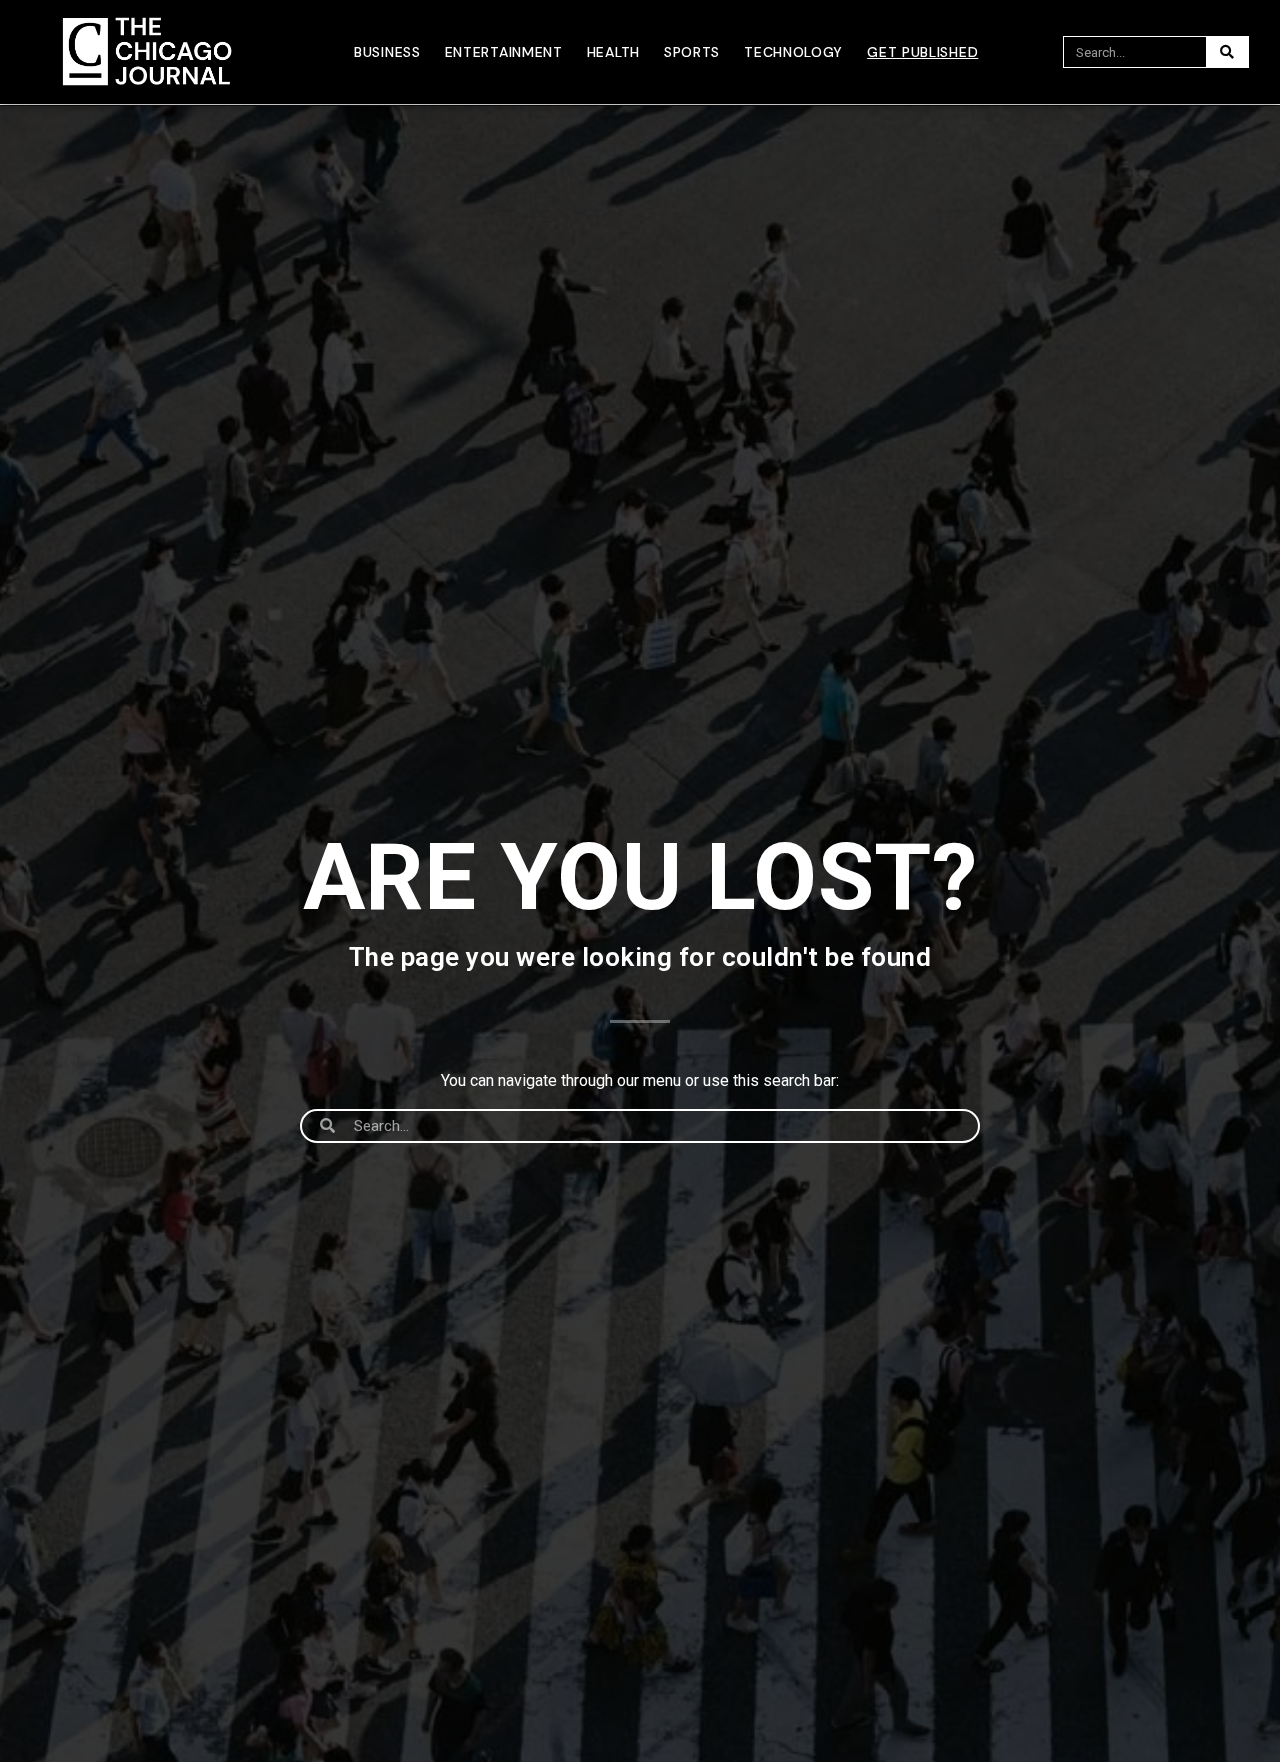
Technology (793, 52)
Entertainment (504, 52)
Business (387, 52)
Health (613, 52)
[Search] (1227, 52)
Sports (692, 52)
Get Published (922, 52)
